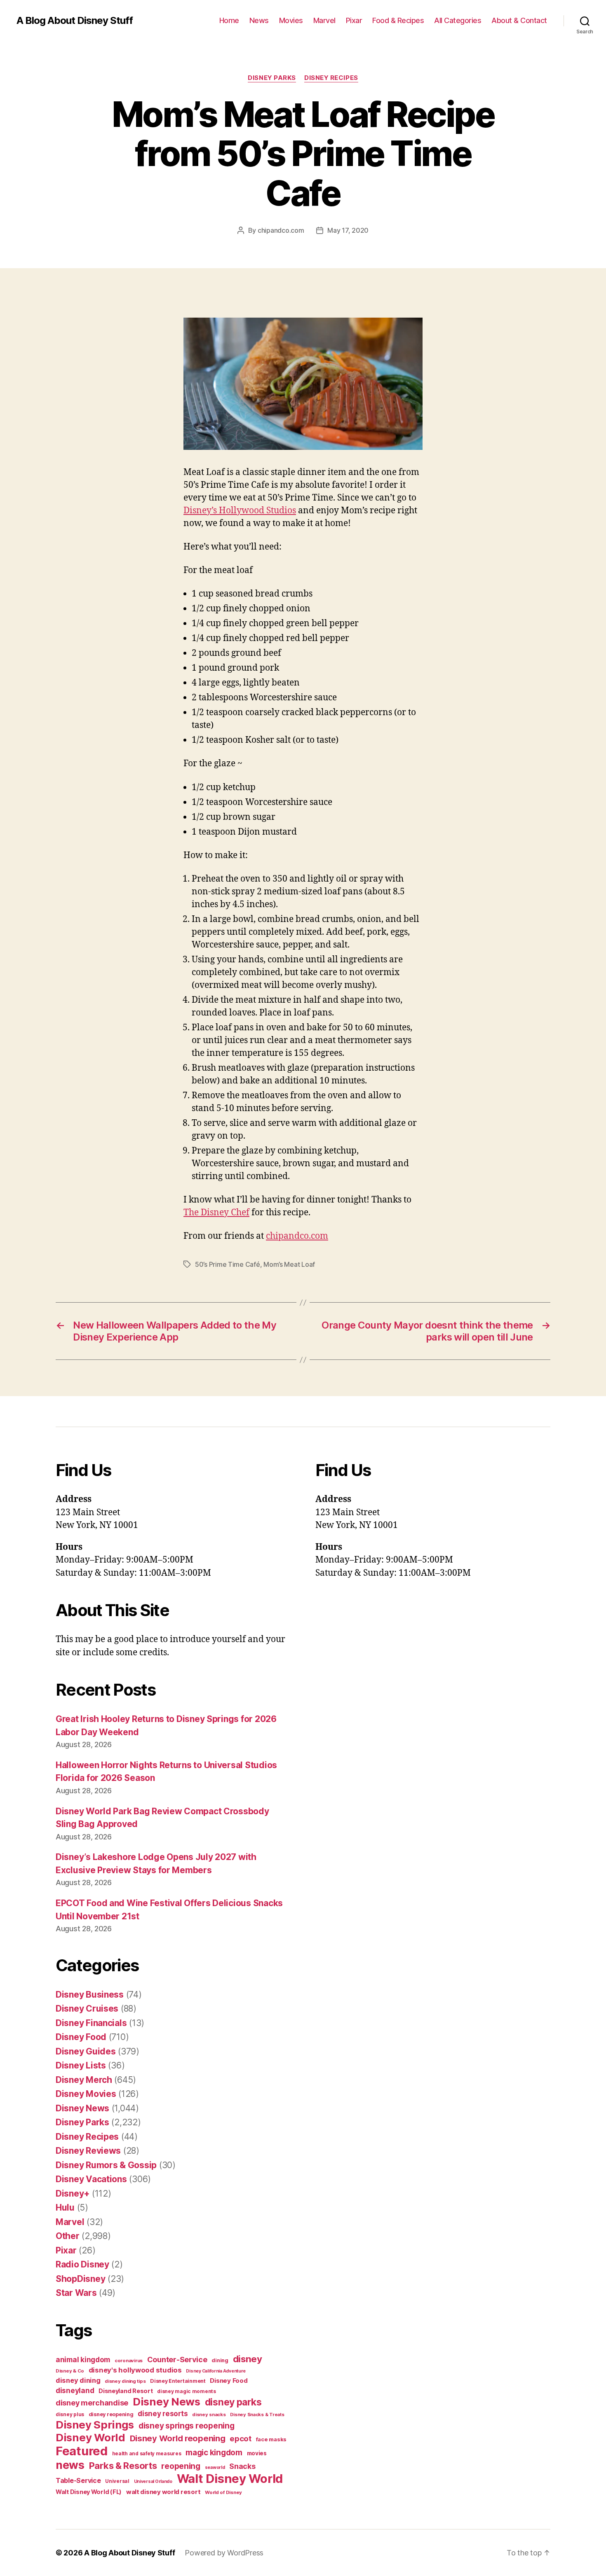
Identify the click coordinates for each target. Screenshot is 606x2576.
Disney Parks (272, 78)
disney (248, 2359)
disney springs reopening (187, 2426)
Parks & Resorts (123, 2466)
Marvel (324, 20)
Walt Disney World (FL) (89, 2492)
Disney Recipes (331, 78)
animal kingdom (83, 2360)
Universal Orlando (153, 2481)
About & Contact (519, 20)
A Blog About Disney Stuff (75, 21)
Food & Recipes (398, 20)
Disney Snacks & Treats (257, 2415)
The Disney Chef (216, 1213)
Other (68, 2236)
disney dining (78, 2380)
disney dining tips (125, 2381)
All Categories (458, 20)
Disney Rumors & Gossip (106, 2165)
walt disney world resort (163, 2492)
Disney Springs (95, 2425)
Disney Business (90, 1995)
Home (229, 20)
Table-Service (78, 2480)
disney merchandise (92, 2403)
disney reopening (111, 2414)
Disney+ (73, 2193)
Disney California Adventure (216, 2371)
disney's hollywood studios (135, 2370)
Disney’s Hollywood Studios (240, 511)
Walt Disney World (230, 2479)
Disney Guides (86, 2051)
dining (220, 2360)
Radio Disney (82, 2264)
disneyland (75, 2390)
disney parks (233, 2402)
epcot (241, 2438)
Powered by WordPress (224, 2553)
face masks (271, 2439)
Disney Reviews (88, 2151)
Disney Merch (84, 2080)
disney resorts (163, 2414)
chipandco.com (281, 230)
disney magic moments (187, 2391)
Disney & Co (70, 2371)
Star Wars (76, 2293)
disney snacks (209, 2415)
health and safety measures (147, 2454)
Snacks (242, 2466)
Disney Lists (81, 2065)
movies (257, 2453)
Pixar (354, 20)
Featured (82, 2451)
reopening (181, 2466)
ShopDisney (80, 2279)
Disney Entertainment (178, 2381)
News (259, 20)
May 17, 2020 (348, 230)
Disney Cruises (87, 2009)
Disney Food (81, 2037)
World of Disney (223, 2492)
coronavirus (129, 2361)
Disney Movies (86, 2094)
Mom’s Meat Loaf (289, 1264)
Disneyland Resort (126, 2391)
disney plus (70, 2415)
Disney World (90, 2437)
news (70, 2465)
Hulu (65, 2207)
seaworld (215, 2467)
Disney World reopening (178, 2438)
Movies (291, 20)
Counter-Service (177, 2360)
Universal (117, 2481)
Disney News (82, 2108)
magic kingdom (214, 2453)
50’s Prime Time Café (228, 1264)
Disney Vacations (91, 2179)
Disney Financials (91, 2023)
